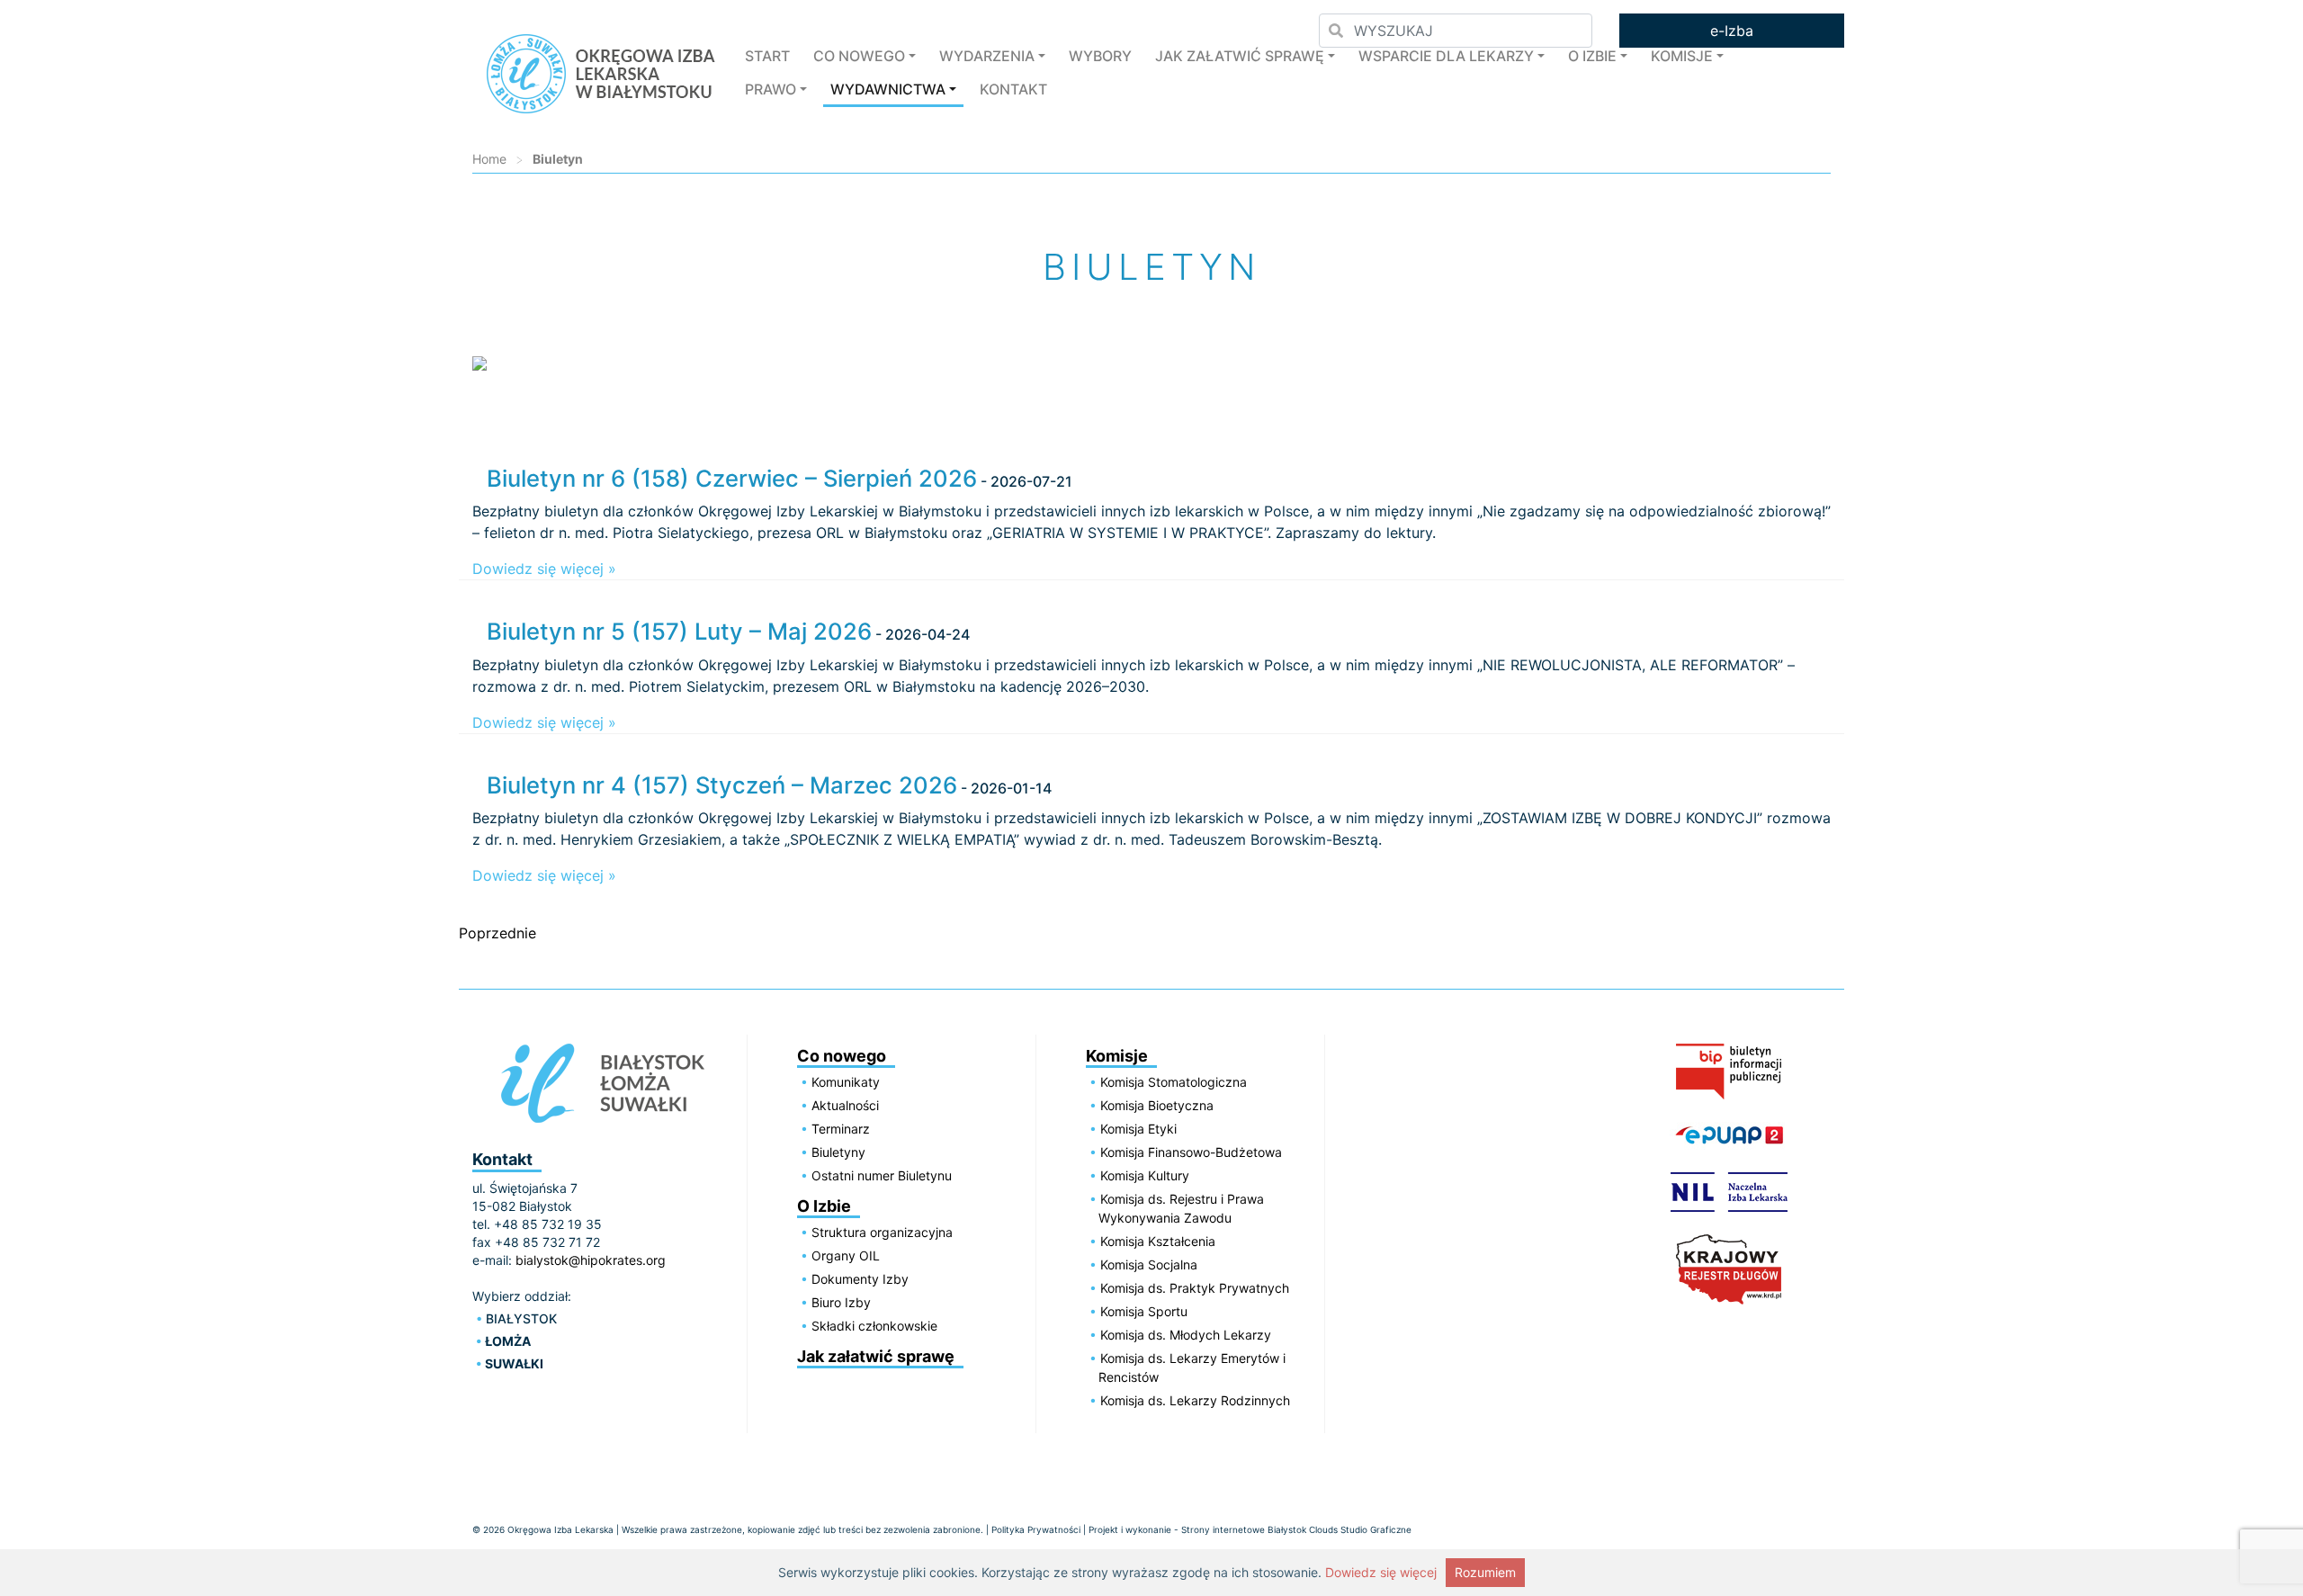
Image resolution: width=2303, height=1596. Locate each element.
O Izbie (1592, 56)
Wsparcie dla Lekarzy (1446, 56)
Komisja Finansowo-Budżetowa (1191, 1152)
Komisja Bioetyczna (1157, 1105)
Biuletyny (838, 1152)
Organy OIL (846, 1255)
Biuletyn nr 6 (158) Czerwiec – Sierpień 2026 (732, 478)
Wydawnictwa (888, 89)
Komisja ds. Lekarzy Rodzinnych (1195, 1400)
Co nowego (859, 56)
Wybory (1100, 56)
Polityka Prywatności (1036, 1529)
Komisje (1682, 56)
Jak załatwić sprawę (1240, 56)
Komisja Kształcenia (1158, 1241)
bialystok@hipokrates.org (591, 1260)
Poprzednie (497, 933)
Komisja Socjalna (1149, 1264)
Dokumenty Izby (860, 1279)
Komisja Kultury (1145, 1175)
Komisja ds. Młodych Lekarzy (1186, 1335)
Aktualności (845, 1105)
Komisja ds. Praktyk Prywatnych (1195, 1288)
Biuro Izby (841, 1302)
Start (767, 56)
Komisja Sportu (1144, 1311)
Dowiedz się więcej (1381, 1572)
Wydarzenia (987, 56)
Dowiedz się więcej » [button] (544, 569)
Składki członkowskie (874, 1326)
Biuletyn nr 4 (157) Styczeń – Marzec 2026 (722, 785)
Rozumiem (1485, 1572)
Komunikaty (846, 1082)
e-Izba (1732, 31)
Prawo (771, 89)
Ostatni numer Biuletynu (882, 1175)
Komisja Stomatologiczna (1174, 1082)
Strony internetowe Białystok (1244, 1529)
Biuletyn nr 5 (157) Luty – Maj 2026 (679, 631)
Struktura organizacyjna (882, 1232)
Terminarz (841, 1129)
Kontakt (1013, 89)
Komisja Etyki (1138, 1129)
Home (489, 159)
